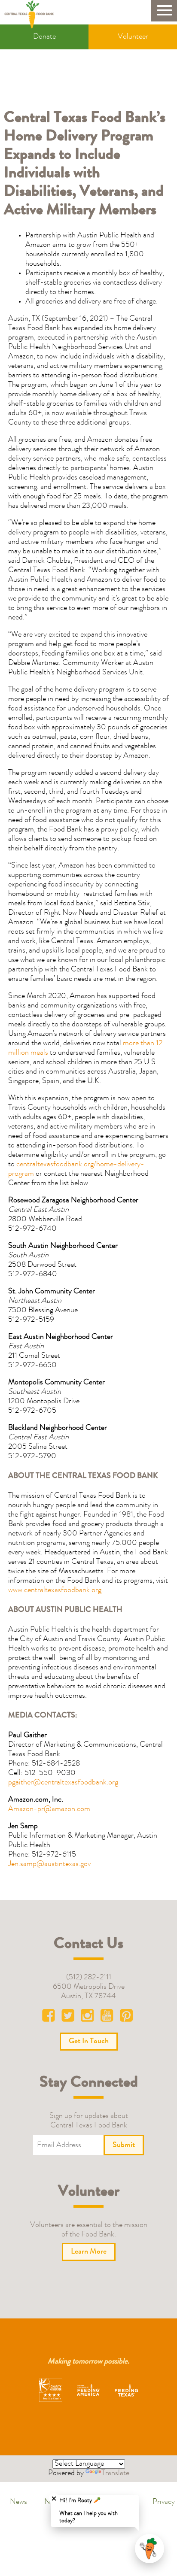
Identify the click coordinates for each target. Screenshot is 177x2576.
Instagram (88, 2018)
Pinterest (126, 2018)
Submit (124, 2145)
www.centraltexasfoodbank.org (55, 1590)
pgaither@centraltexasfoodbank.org (63, 1783)
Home (32, 14)
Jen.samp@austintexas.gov (49, 1864)
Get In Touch (89, 2042)
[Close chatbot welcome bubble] (54, 2499)
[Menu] (164, 11)
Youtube (107, 2018)
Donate (44, 37)
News (18, 2502)
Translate (115, 2473)
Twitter (70, 2018)
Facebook (51, 2018)
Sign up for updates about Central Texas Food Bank (89, 2121)
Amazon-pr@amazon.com (49, 1809)
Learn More (89, 2252)
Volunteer (133, 37)
